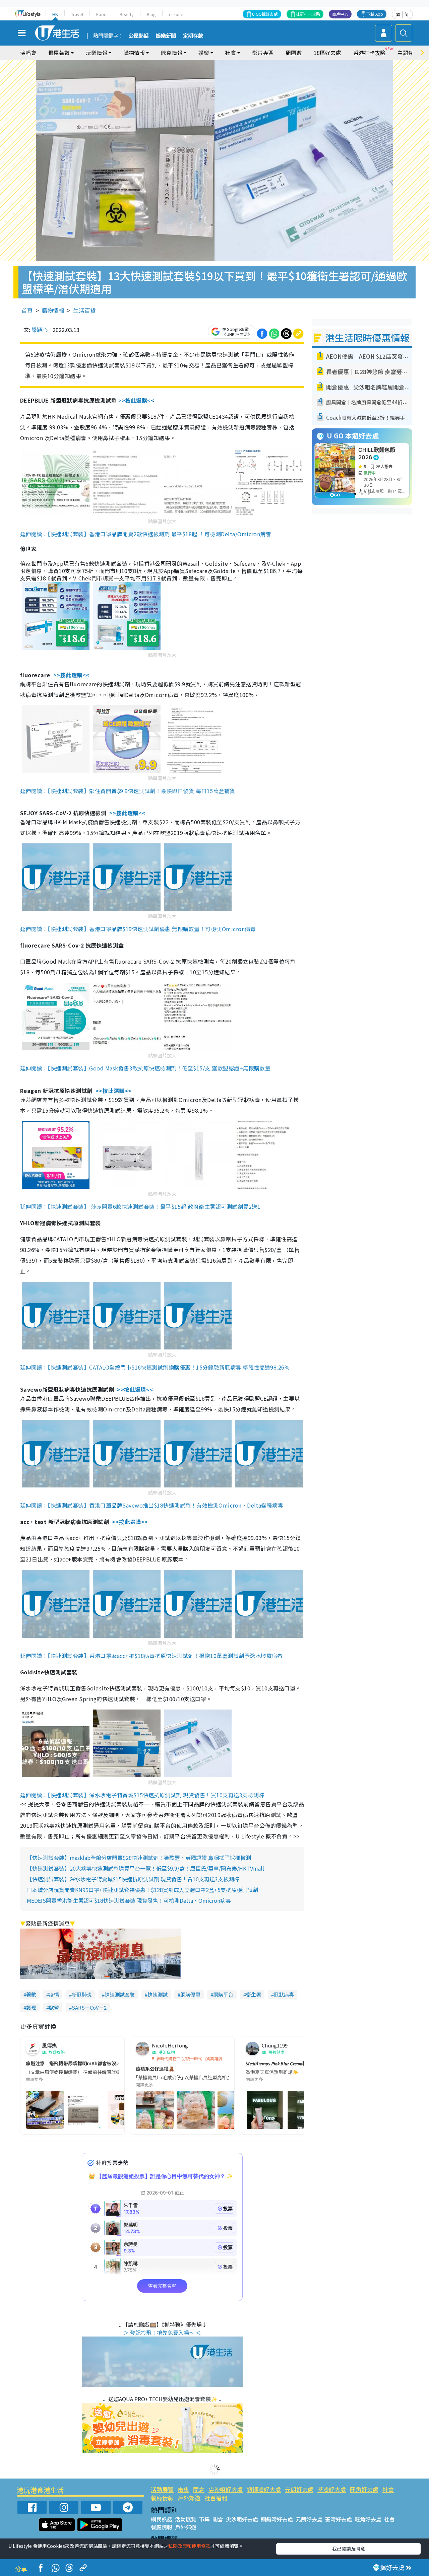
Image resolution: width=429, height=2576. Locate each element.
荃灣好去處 (332, 2489)
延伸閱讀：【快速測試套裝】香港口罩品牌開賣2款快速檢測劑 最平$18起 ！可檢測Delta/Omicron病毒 (146, 534)
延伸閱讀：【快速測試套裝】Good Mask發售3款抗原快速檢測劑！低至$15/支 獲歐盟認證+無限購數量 (145, 1068)
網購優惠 (190, 1994)
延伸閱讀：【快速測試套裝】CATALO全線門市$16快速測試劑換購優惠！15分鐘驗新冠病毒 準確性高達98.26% (155, 1367)
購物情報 (53, 310)
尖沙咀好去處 (226, 2489)
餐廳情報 (162, 2498)
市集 (183, 2489)
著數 (31, 1994)
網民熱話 (162, 2519)
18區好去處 (327, 53)
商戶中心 (340, 14)
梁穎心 (40, 330)
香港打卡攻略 (369, 53)
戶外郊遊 (189, 2498)
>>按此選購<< (136, 400)
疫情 (54, 1994)
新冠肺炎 (82, 1994)
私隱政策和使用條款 (189, 2546)
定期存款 (193, 36)
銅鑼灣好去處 (264, 2489)
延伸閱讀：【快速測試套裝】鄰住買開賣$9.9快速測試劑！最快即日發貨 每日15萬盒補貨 (128, 791)
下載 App (375, 14)
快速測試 (158, 1994)
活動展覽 (162, 2489)
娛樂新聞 (166, 36)
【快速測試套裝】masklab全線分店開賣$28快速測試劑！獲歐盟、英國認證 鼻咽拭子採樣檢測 (139, 1858)
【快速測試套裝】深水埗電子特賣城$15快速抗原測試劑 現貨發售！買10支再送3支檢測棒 (133, 1879)
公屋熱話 (139, 36)
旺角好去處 (364, 2489)
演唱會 (28, 53)
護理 (31, 2007)
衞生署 (254, 1994)
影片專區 (263, 53)
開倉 (199, 2489)
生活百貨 (84, 310)
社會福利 (216, 2498)
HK (55, 14)
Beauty (127, 14)
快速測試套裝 (120, 1994)
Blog (151, 14)
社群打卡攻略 (308, 14)
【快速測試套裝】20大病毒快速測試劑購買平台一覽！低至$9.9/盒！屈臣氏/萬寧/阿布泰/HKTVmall (145, 1868)
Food (101, 14)
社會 (388, 2489)
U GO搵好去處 (265, 14)
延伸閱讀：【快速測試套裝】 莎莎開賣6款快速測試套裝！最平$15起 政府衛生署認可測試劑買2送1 (140, 1206)
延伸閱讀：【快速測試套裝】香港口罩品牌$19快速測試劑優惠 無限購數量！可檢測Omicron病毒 (138, 929)
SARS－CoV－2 (89, 2007)
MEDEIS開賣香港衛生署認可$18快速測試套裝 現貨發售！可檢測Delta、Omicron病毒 (129, 1900)
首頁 (27, 310)
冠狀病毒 (284, 1994)
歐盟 (54, 2007)
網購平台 (223, 1994)
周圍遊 (294, 53)
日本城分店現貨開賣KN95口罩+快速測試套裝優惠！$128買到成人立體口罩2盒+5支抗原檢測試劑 (142, 1890)
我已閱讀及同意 (349, 2549)
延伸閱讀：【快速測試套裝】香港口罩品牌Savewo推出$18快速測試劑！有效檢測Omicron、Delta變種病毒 (152, 1505)
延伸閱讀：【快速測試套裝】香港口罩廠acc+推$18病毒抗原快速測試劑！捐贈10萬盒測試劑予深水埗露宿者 (151, 1656)
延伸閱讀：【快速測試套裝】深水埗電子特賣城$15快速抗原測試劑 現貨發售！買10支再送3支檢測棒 (142, 1795)
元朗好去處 (299, 2489)
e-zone (176, 14)
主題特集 (408, 53)
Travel (77, 14)
